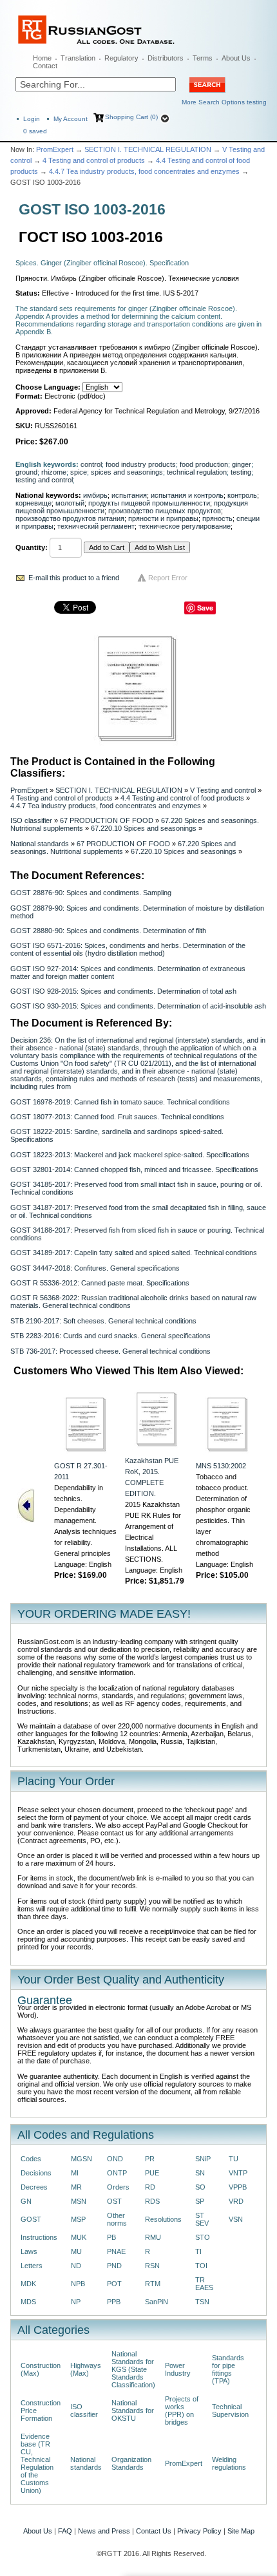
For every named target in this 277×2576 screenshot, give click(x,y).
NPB (78, 2284)
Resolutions (163, 2219)
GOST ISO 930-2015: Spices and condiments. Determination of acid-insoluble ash (138, 1006)
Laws (29, 2251)
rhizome (54, 472)
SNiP (203, 2159)
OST (114, 2201)
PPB (114, 2302)
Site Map (241, 2531)
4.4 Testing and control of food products (182, 798)
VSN (236, 2219)
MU (76, 2251)
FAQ (65, 2531)
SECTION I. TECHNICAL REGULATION (148, 149)
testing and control (44, 480)
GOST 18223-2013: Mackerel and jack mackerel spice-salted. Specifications (130, 1155)
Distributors (166, 58)
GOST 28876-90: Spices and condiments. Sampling (91, 893)
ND (76, 2266)
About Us (236, 58)
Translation (78, 58)
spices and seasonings (127, 472)
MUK (79, 2237)
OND (115, 2159)
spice (79, 472)
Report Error (168, 578)
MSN (79, 2201)
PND (114, 2266)
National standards (40, 844)
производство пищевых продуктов (165, 511)
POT (114, 2284)
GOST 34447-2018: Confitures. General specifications (95, 1268)
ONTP (117, 2173)
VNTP (238, 2173)
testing (241, 472)
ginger (242, 464)
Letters (32, 2266)
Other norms (117, 2219)
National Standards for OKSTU (133, 2410)
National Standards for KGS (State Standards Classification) (133, 2369)
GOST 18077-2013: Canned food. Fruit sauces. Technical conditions (117, 1117)
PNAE (116, 2251)
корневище (33, 503)
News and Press (104, 2531)
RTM (153, 2284)
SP (200, 2201)
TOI (201, 2266)
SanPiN (157, 2302)
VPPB (238, 2187)
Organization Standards (131, 2463)
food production (204, 464)
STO (203, 2237)
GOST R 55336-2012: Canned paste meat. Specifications (100, 1283)
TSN (202, 2302)
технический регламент (96, 526)
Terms (203, 58)
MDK (28, 2284)
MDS (28, 2302)
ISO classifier (31, 820)
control (91, 464)
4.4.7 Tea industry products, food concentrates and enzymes (144, 171)
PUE (152, 2173)
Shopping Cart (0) (131, 117)
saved (35, 131)
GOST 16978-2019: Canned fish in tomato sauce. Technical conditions (120, 1102)
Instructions (39, 2237)
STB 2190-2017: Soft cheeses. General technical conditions (103, 1321)
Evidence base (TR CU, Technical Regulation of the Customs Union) (37, 2463)
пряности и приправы (163, 518)
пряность (217, 518)
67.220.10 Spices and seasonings (144, 828)
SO (200, 2187)
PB (111, 2237)
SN (200, 2173)
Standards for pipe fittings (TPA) (228, 2369)
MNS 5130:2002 (221, 1466)
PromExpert (55, 149)
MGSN (81, 2159)
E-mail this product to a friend (74, 578)
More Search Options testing (224, 102)
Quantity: (32, 547)
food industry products (141, 464)
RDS (152, 2201)
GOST (31, 2219)
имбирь (95, 495)
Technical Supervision (230, 2410)
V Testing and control (223, 790)
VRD (236, 2201)
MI (75, 2173)
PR (150, 2159)
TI (198, 2251)
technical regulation (197, 472)
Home (42, 58)
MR (76, 2187)
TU (234, 2159)
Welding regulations (229, 2463)
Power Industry (178, 2369)
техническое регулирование (185, 526)
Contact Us (154, 2531)
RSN (152, 2266)
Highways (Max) (86, 2369)
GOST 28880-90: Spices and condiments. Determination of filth (108, 931)
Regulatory (121, 58)
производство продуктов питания (70, 518)
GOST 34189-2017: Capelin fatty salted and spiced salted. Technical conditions (134, 1253)
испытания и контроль (187, 495)
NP (76, 2302)
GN (26, 2201)
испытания (129, 495)
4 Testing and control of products (94, 160)
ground (26, 472)
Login (32, 119)
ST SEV (202, 2219)
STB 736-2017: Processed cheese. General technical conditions (110, 1351)
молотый (70, 503)
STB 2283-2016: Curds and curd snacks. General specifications (110, 1336)
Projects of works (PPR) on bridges (182, 2410)
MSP (78, 2219)
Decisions (36, 2173)
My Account (71, 119)
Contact (45, 66)
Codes (31, 2159)
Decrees (34, 2187)
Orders (118, 2187)
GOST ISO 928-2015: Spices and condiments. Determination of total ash (123, 991)
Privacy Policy (199, 2531)
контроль (242, 495)
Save (205, 608)
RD (150, 2187)
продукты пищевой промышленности (149, 503)
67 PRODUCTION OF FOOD (107, 820)
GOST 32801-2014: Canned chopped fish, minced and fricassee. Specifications (134, 1170)
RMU (153, 2237)
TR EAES (204, 2284)
